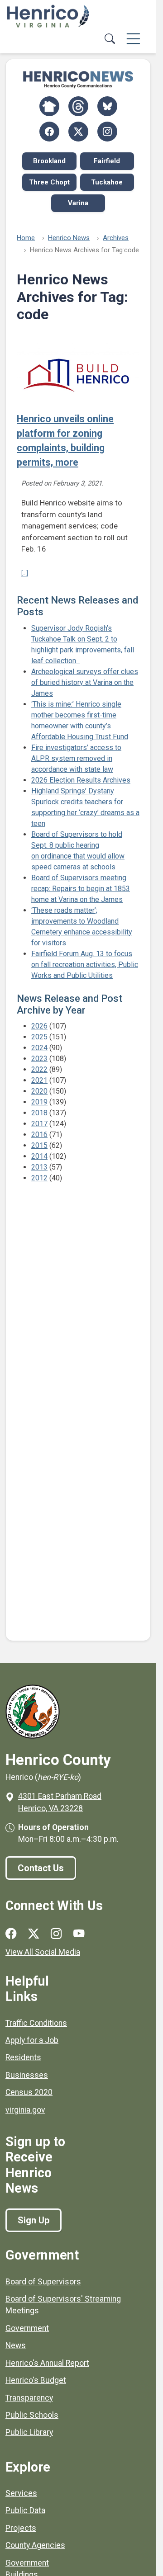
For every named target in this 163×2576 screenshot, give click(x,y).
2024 (39, 1048)
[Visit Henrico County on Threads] (78, 106)
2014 (39, 1156)
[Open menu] (133, 39)
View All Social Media (43, 1952)
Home (26, 238)
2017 (39, 1124)
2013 (39, 1167)
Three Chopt (49, 182)
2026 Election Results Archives (81, 780)
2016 (39, 1135)
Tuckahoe (107, 182)
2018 (39, 1113)
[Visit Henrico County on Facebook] (49, 132)
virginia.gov (25, 2110)
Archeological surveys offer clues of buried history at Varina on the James (85, 682)
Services (21, 2493)
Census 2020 (29, 2092)
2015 (39, 1145)
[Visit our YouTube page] (79, 1934)
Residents (23, 2057)
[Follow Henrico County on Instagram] (107, 132)
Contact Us (41, 1868)
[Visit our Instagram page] (56, 1934)
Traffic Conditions (36, 2023)
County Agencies (35, 2545)
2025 (39, 1037)
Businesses (27, 2075)
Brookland (49, 161)
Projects (21, 2528)
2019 (39, 1102)
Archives (116, 238)
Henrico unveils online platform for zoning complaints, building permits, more (65, 441)
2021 (39, 1080)
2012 (39, 1178)
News (16, 2345)
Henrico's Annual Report (47, 2363)
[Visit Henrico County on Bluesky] (107, 106)
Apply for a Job (32, 2040)
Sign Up (34, 2220)
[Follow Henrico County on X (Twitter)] (78, 132)
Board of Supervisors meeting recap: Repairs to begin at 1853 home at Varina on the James (81, 889)
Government (27, 2328)
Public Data (25, 2510)
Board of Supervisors (43, 2282)
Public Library (29, 2432)
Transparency (29, 2398)
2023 (39, 1059)
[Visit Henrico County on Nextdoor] (49, 106)
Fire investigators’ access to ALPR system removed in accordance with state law (76, 758)
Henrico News (69, 238)
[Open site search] (110, 39)
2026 (39, 1026)
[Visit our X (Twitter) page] (34, 1934)
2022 (39, 1069)
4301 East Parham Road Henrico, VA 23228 (60, 1802)
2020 (39, 1091)
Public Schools (32, 2415)
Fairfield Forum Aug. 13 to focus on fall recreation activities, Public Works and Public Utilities (85, 965)
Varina (78, 203)
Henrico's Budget (36, 2380)
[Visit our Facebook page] (11, 1934)
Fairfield (107, 161)
